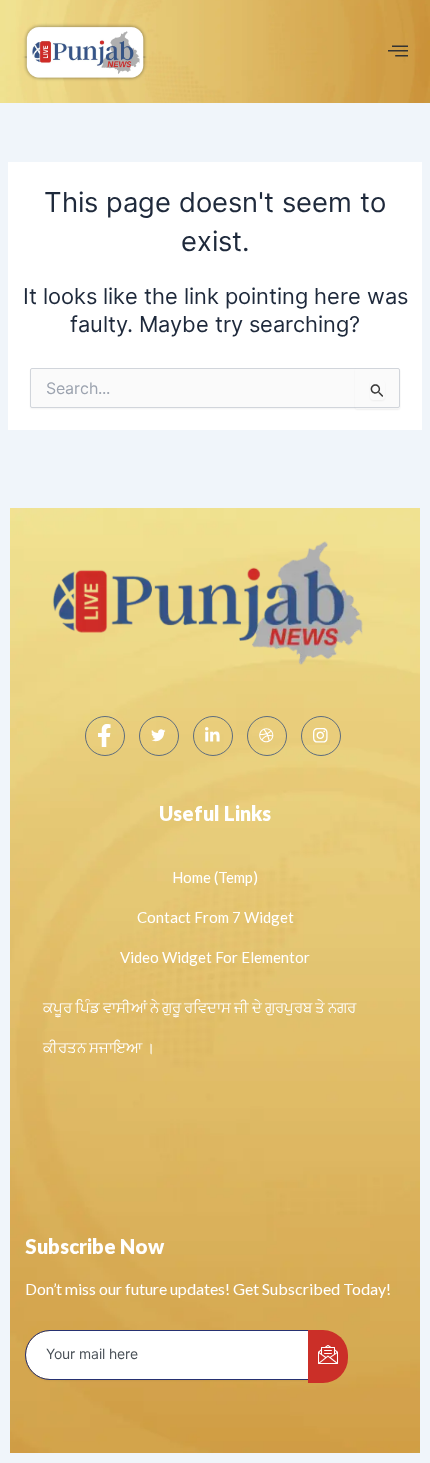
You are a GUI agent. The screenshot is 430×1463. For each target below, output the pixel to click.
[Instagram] (321, 736)
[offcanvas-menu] (398, 51)
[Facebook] (105, 736)
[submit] (328, 1356)
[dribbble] (267, 736)
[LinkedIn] (213, 736)
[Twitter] (159, 736)
